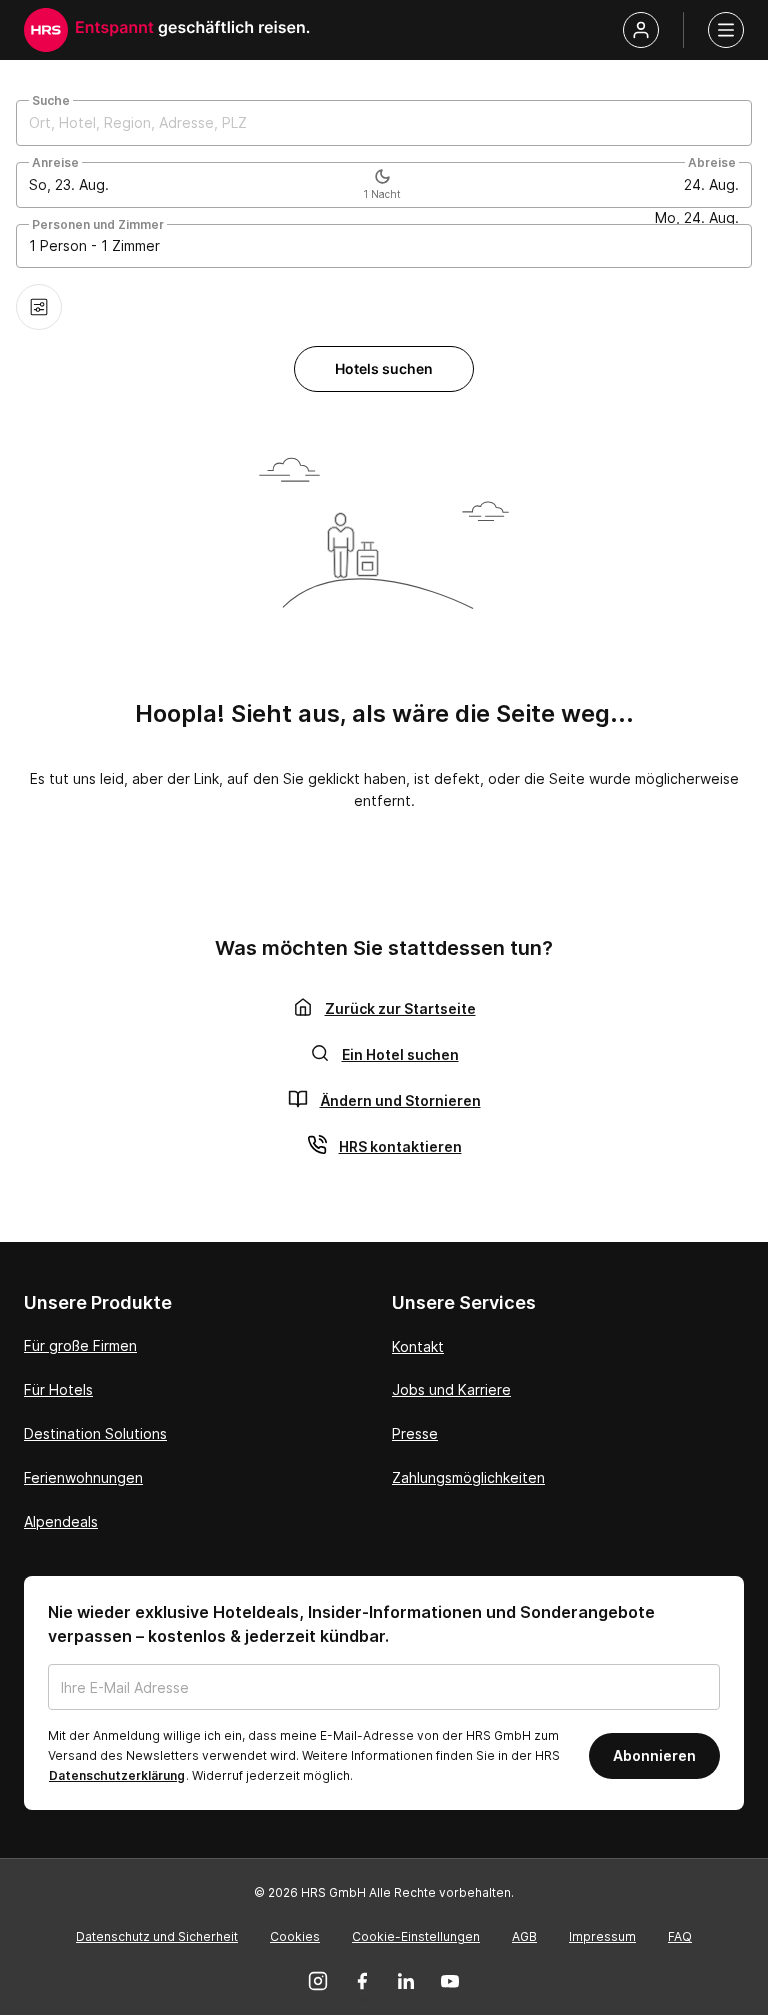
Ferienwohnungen (83, 1477)
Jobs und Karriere (451, 1389)
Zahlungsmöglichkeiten (468, 1477)
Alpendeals (61, 1521)
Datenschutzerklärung (117, 1775)
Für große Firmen (80, 1345)
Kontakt (418, 1346)
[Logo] (46, 30)
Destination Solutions (95, 1433)
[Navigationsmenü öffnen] (726, 30)
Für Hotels (58, 1389)
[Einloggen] (641, 30)
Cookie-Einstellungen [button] (416, 1936)
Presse (415, 1433)
